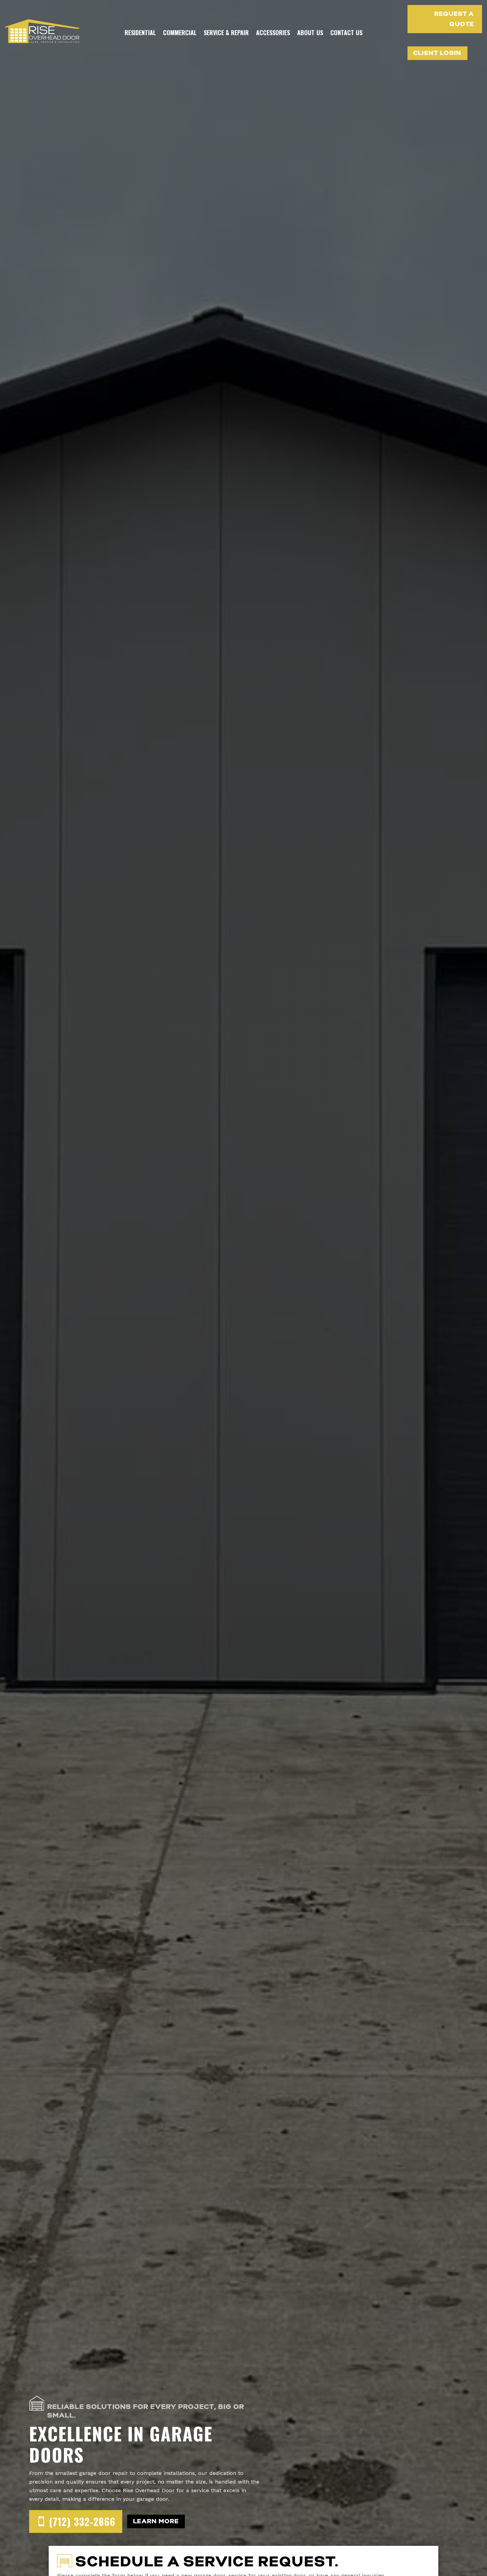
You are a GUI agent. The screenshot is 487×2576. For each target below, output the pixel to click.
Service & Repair (226, 32)
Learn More (156, 2521)
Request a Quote (454, 19)
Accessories (273, 32)
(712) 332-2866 (82, 2521)
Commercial (180, 32)
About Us (310, 32)
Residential (140, 32)
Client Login (437, 53)
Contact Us (346, 32)
